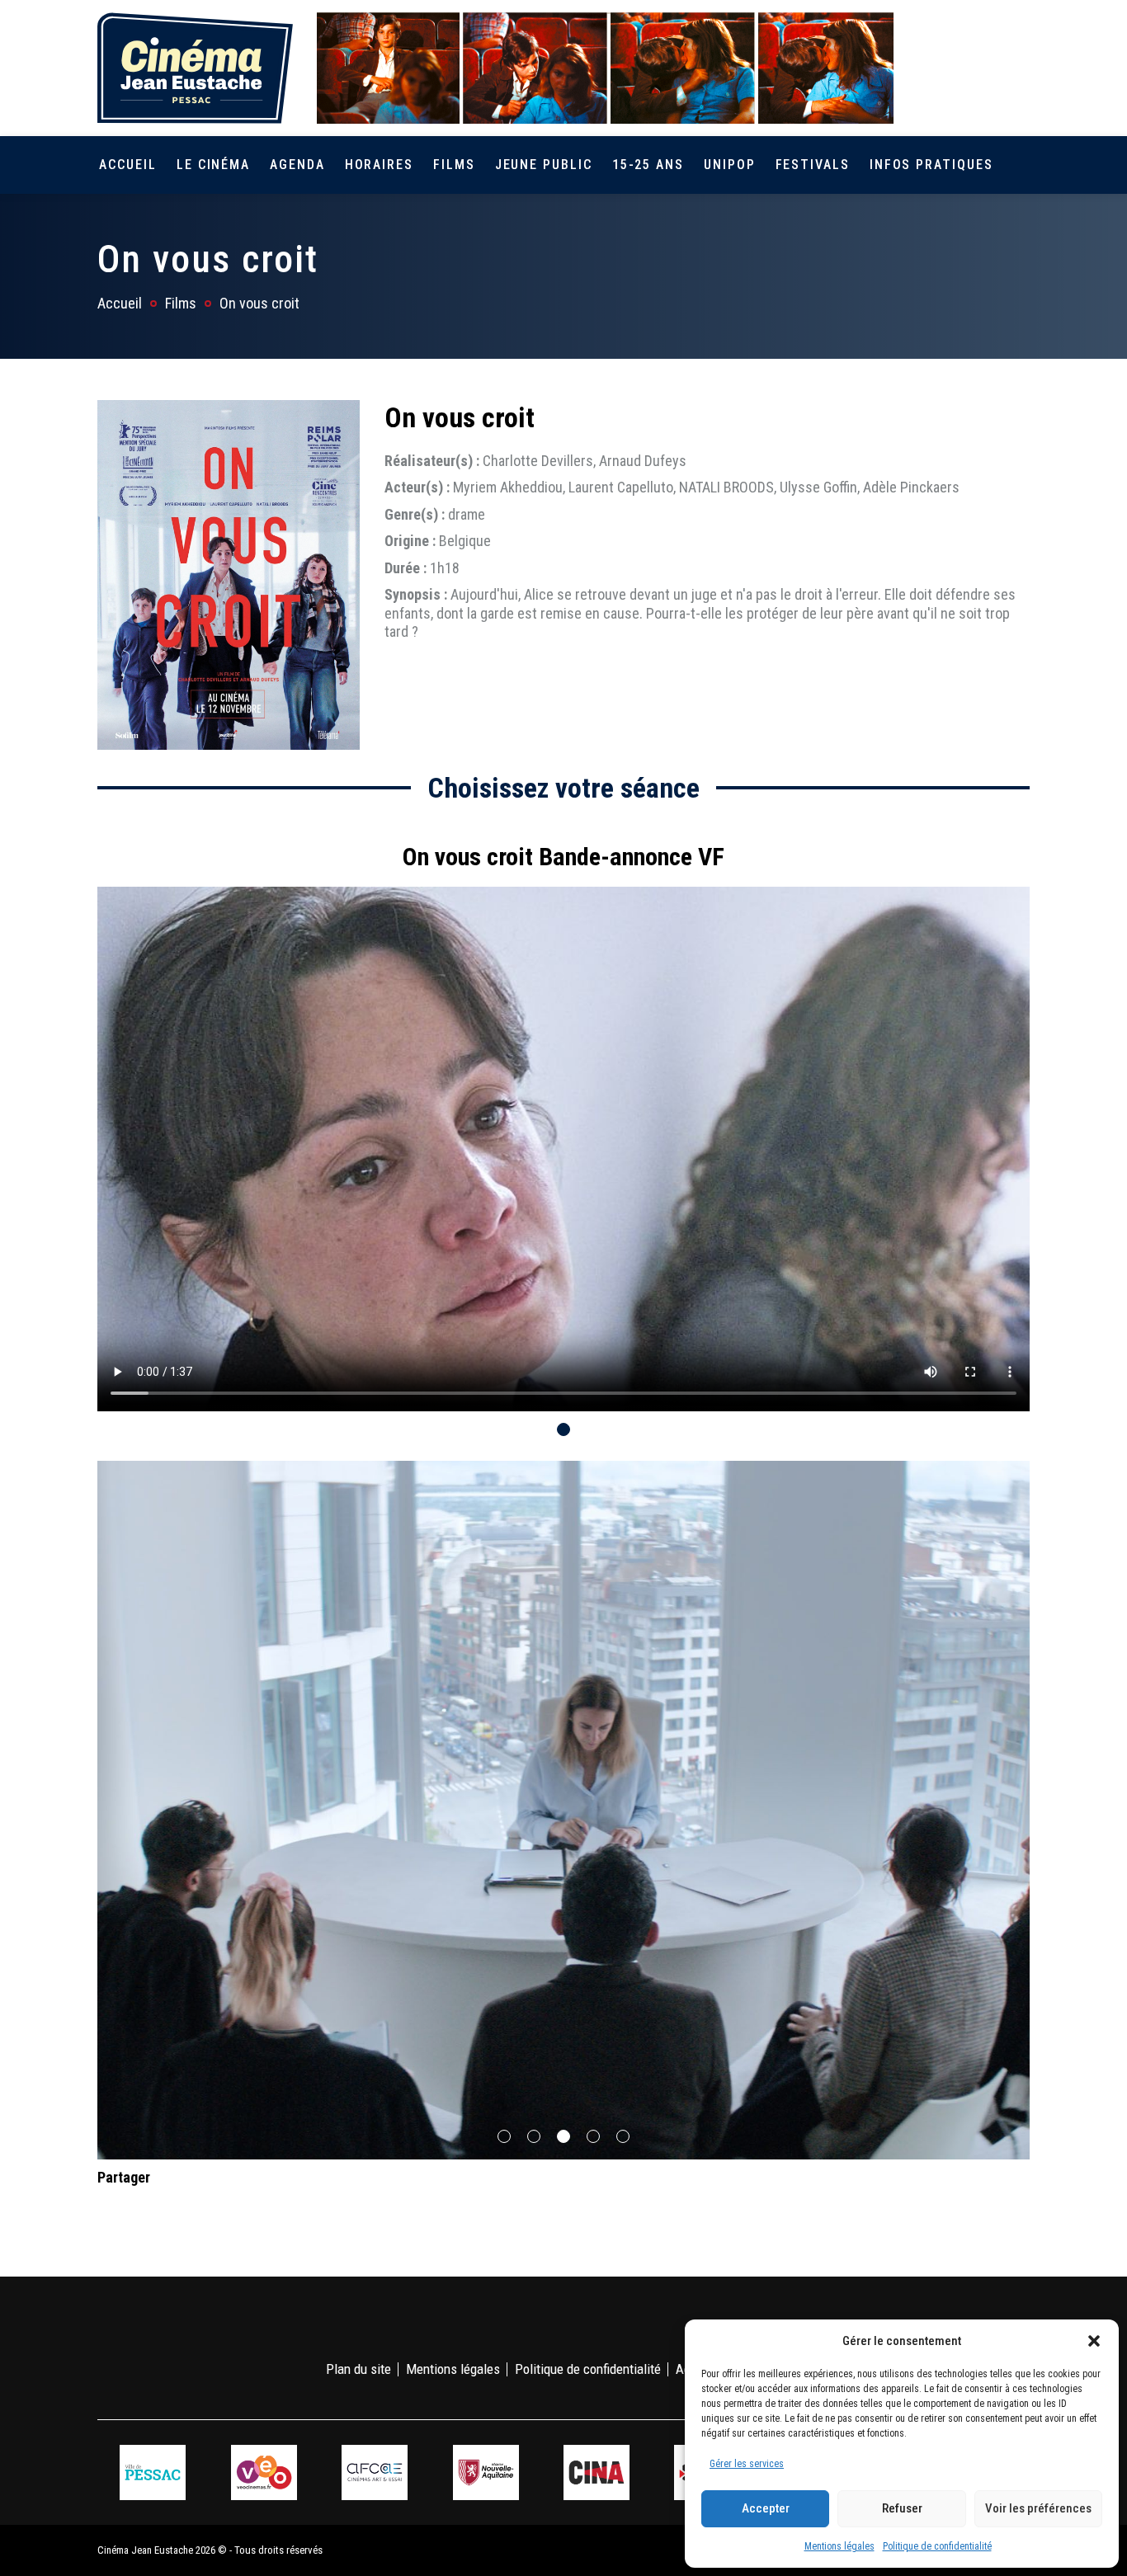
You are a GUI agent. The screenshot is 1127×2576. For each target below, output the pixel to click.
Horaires (379, 165)
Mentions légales (839, 2546)
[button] (1094, 2341)
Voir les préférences (1038, 2508)
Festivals (813, 165)
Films (454, 165)
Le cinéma (213, 165)
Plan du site (358, 2369)
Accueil (127, 165)
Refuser (902, 2508)
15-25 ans (648, 165)
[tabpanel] (563, 1119)
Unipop (730, 165)
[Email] (215, 2210)
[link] (925, 68)
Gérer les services (747, 2464)
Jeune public (544, 165)
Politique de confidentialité (937, 2546)
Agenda (297, 165)
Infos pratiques (931, 165)
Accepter (766, 2508)
